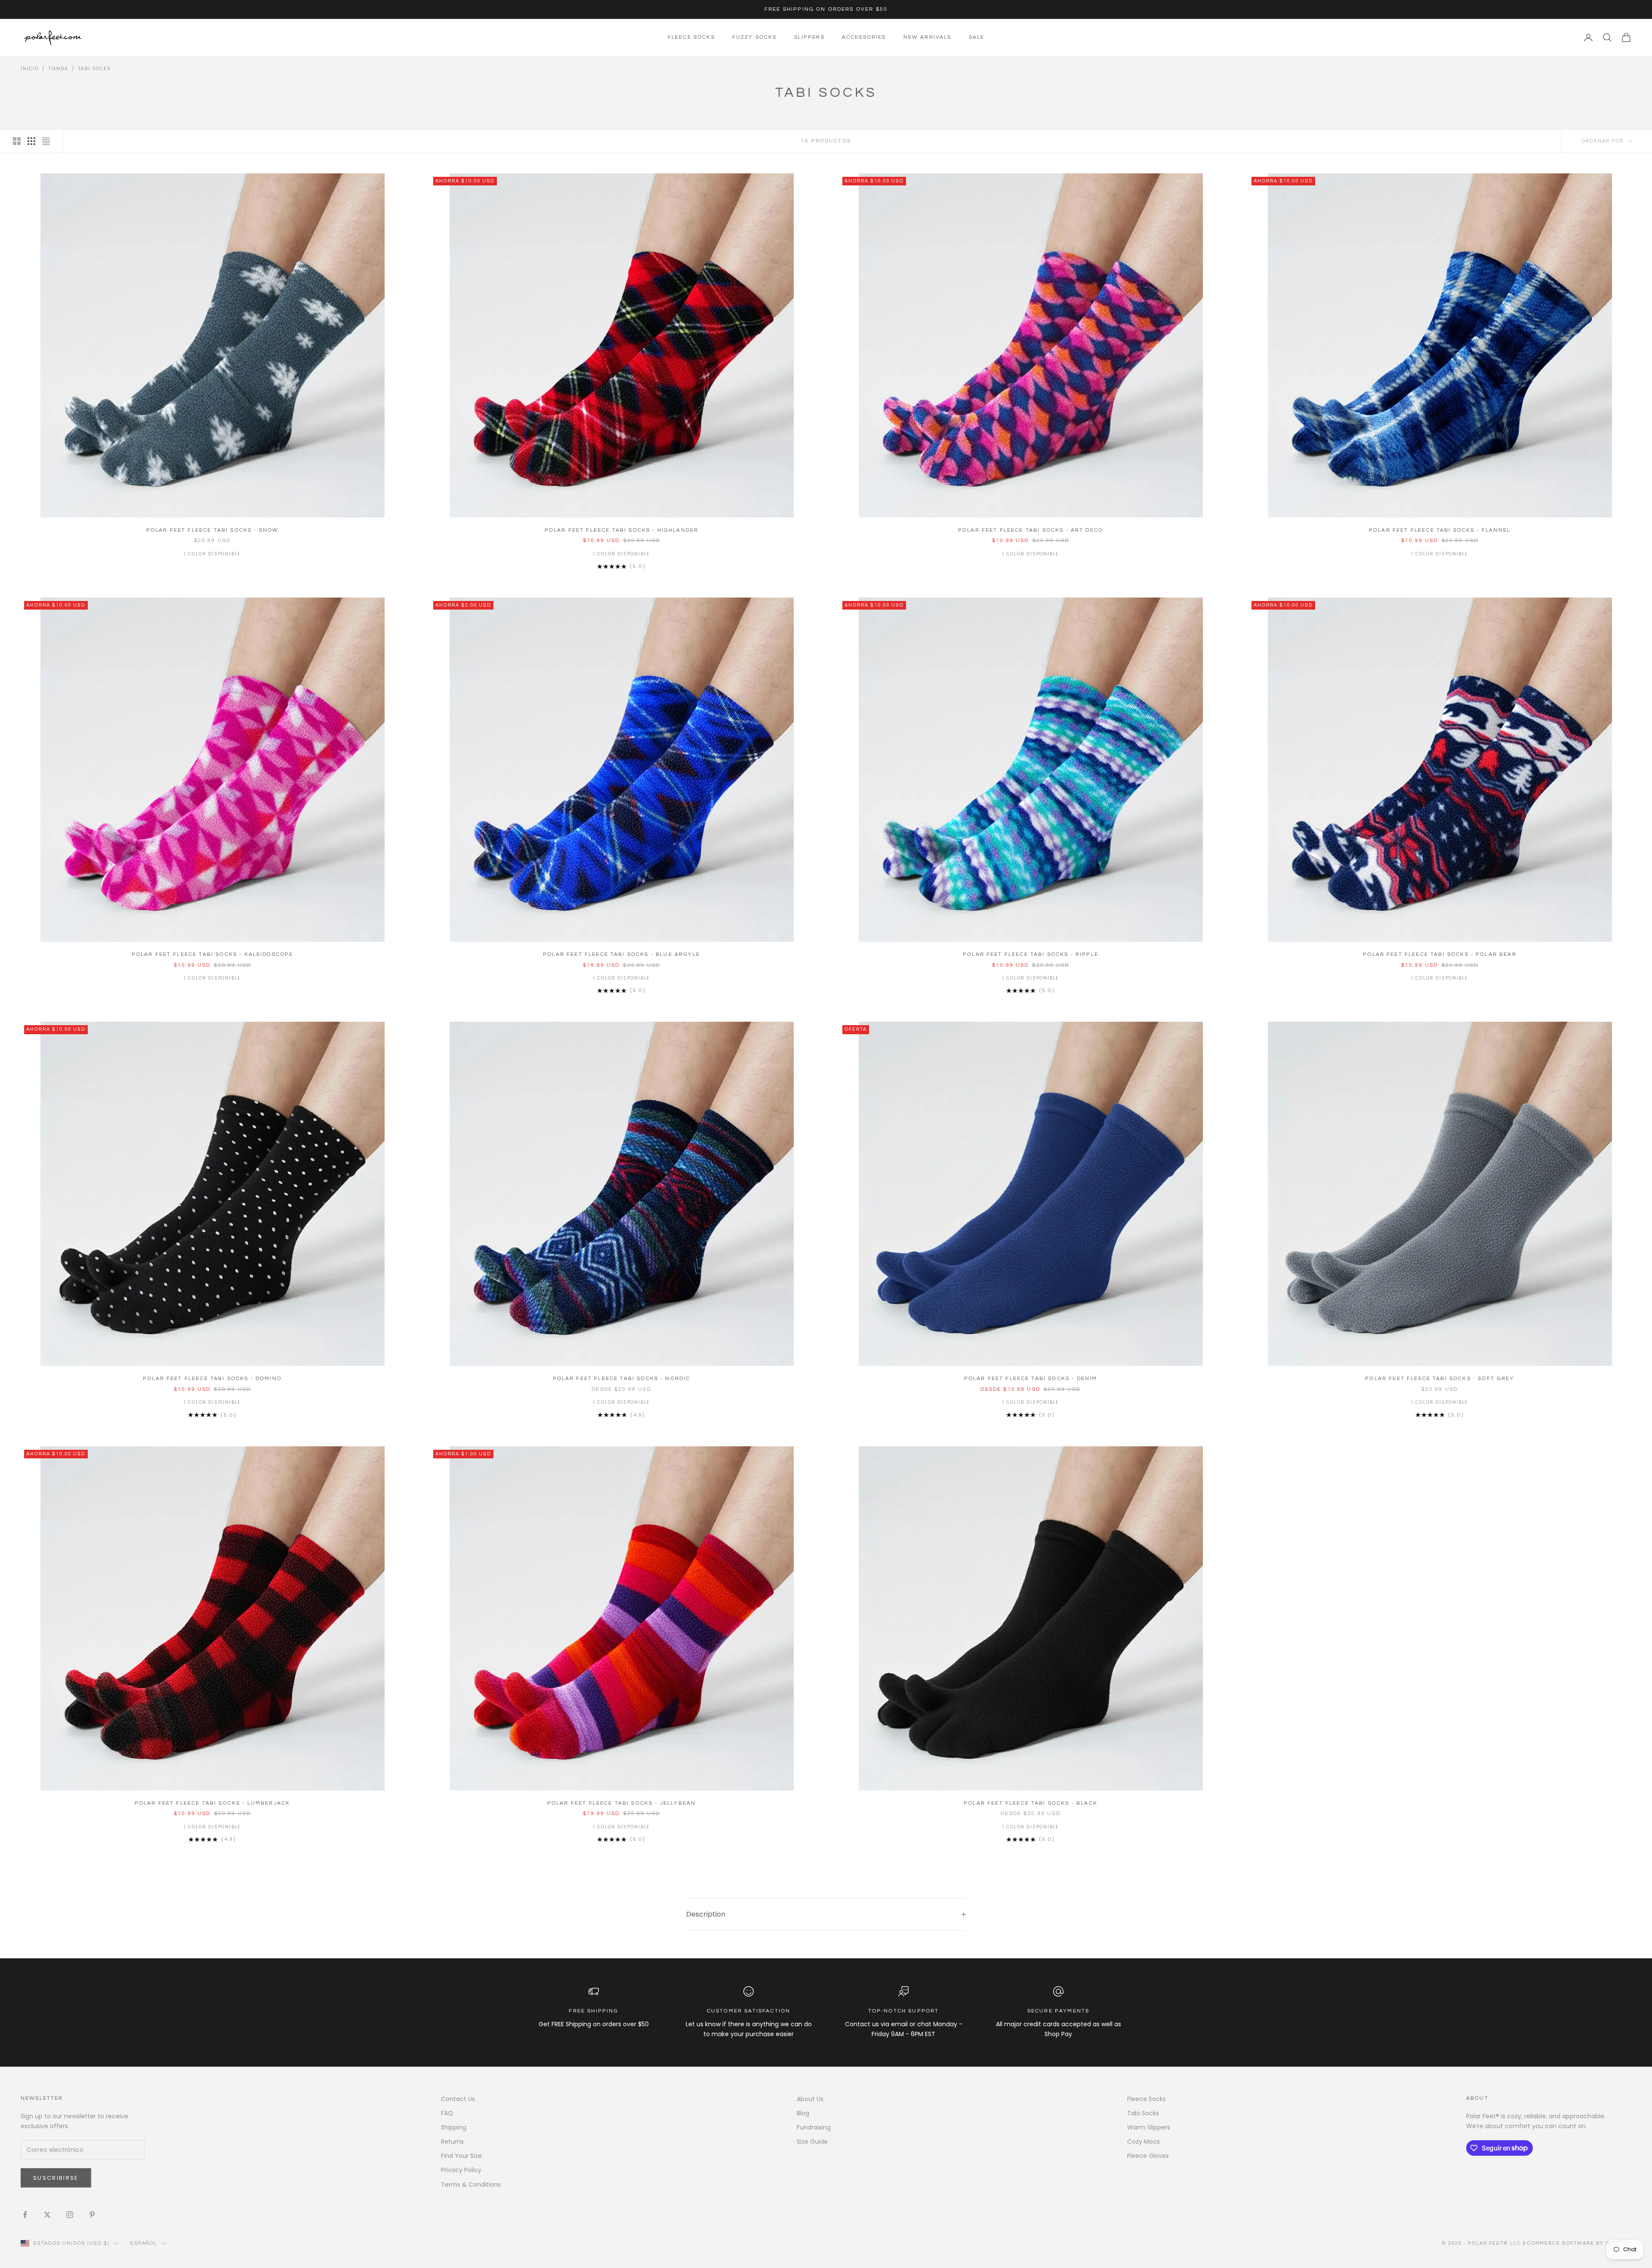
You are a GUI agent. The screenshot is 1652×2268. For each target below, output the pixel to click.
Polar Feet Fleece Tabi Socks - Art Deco (1031, 530)
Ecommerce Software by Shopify (1577, 2243)
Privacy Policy (461, 2170)
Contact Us (458, 2099)
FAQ (447, 2113)
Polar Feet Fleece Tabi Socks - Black (1031, 1803)
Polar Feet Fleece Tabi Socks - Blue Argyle (621, 954)
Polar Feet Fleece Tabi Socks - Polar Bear (1440, 954)
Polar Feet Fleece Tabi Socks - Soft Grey (1439, 1379)
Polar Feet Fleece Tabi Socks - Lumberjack (213, 1803)
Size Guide (812, 2142)
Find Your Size (461, 2156)
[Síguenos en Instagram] (70, 2215)
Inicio (30, 69)
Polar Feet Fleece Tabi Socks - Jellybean (621, 1803)
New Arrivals (928, 37)
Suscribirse (56, 2178)
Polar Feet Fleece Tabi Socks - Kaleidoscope (213, 954)
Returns (452, 2142)
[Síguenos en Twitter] (47, 2215)
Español (144, 2243)
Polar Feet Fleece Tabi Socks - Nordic (622, 1379)
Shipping (454, 2127)
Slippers (809, 37)
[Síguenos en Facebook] (25, 2215)
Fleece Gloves (1148, 2156)
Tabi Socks (95, 69)
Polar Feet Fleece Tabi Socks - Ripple (1031, 954)
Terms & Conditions (471, 2185)
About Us (810, 2099)
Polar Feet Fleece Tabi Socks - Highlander (622, 530)
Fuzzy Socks (755, 37)
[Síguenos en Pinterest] (92, 2215)
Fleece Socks (691, 37)
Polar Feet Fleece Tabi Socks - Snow (213, 530)
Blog (803, 2113)
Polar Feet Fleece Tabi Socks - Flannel (1440, 530)
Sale (977, 37)
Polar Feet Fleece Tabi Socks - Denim (1031, 1379)
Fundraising (814, 2127)
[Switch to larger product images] (17, 141)
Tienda (59, 69)
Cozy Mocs (1143, 2142)
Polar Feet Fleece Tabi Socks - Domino (212, 1379)
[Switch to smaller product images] (31, 141)
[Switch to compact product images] (46, 141)
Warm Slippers (1149, 2127)
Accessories (864, 37)
